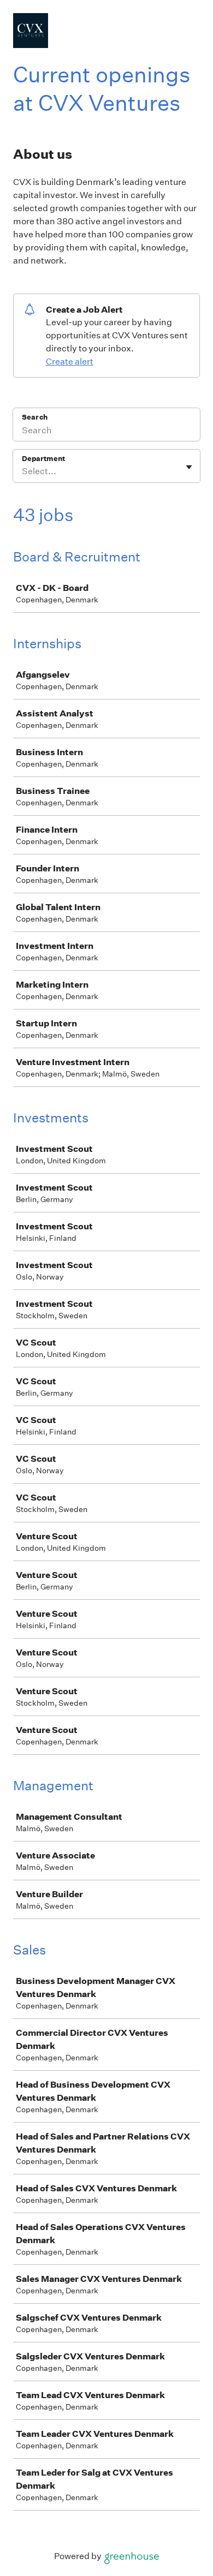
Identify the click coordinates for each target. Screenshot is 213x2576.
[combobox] (23, 471)
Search (35, 417)
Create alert (70, 361)
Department (43, 459)
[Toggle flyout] (189, 467)
